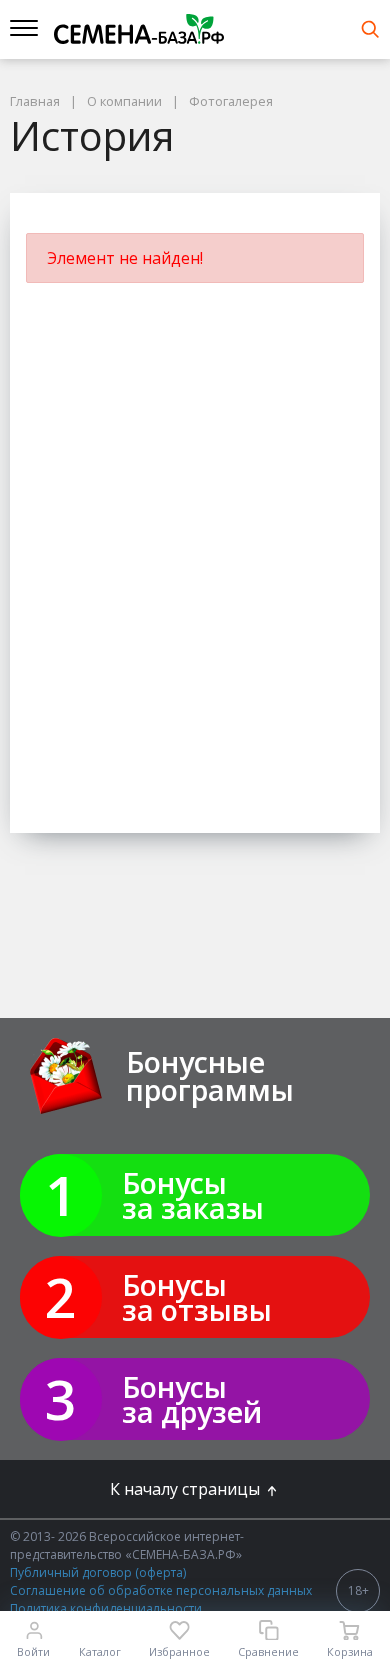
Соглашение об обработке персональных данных (161, 1590)
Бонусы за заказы (193, 1195)
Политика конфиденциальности (106, 1608)
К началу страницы (187, 1489)
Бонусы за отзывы (197, 1297)
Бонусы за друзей (192, 1399)
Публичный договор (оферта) (98, 1572)
